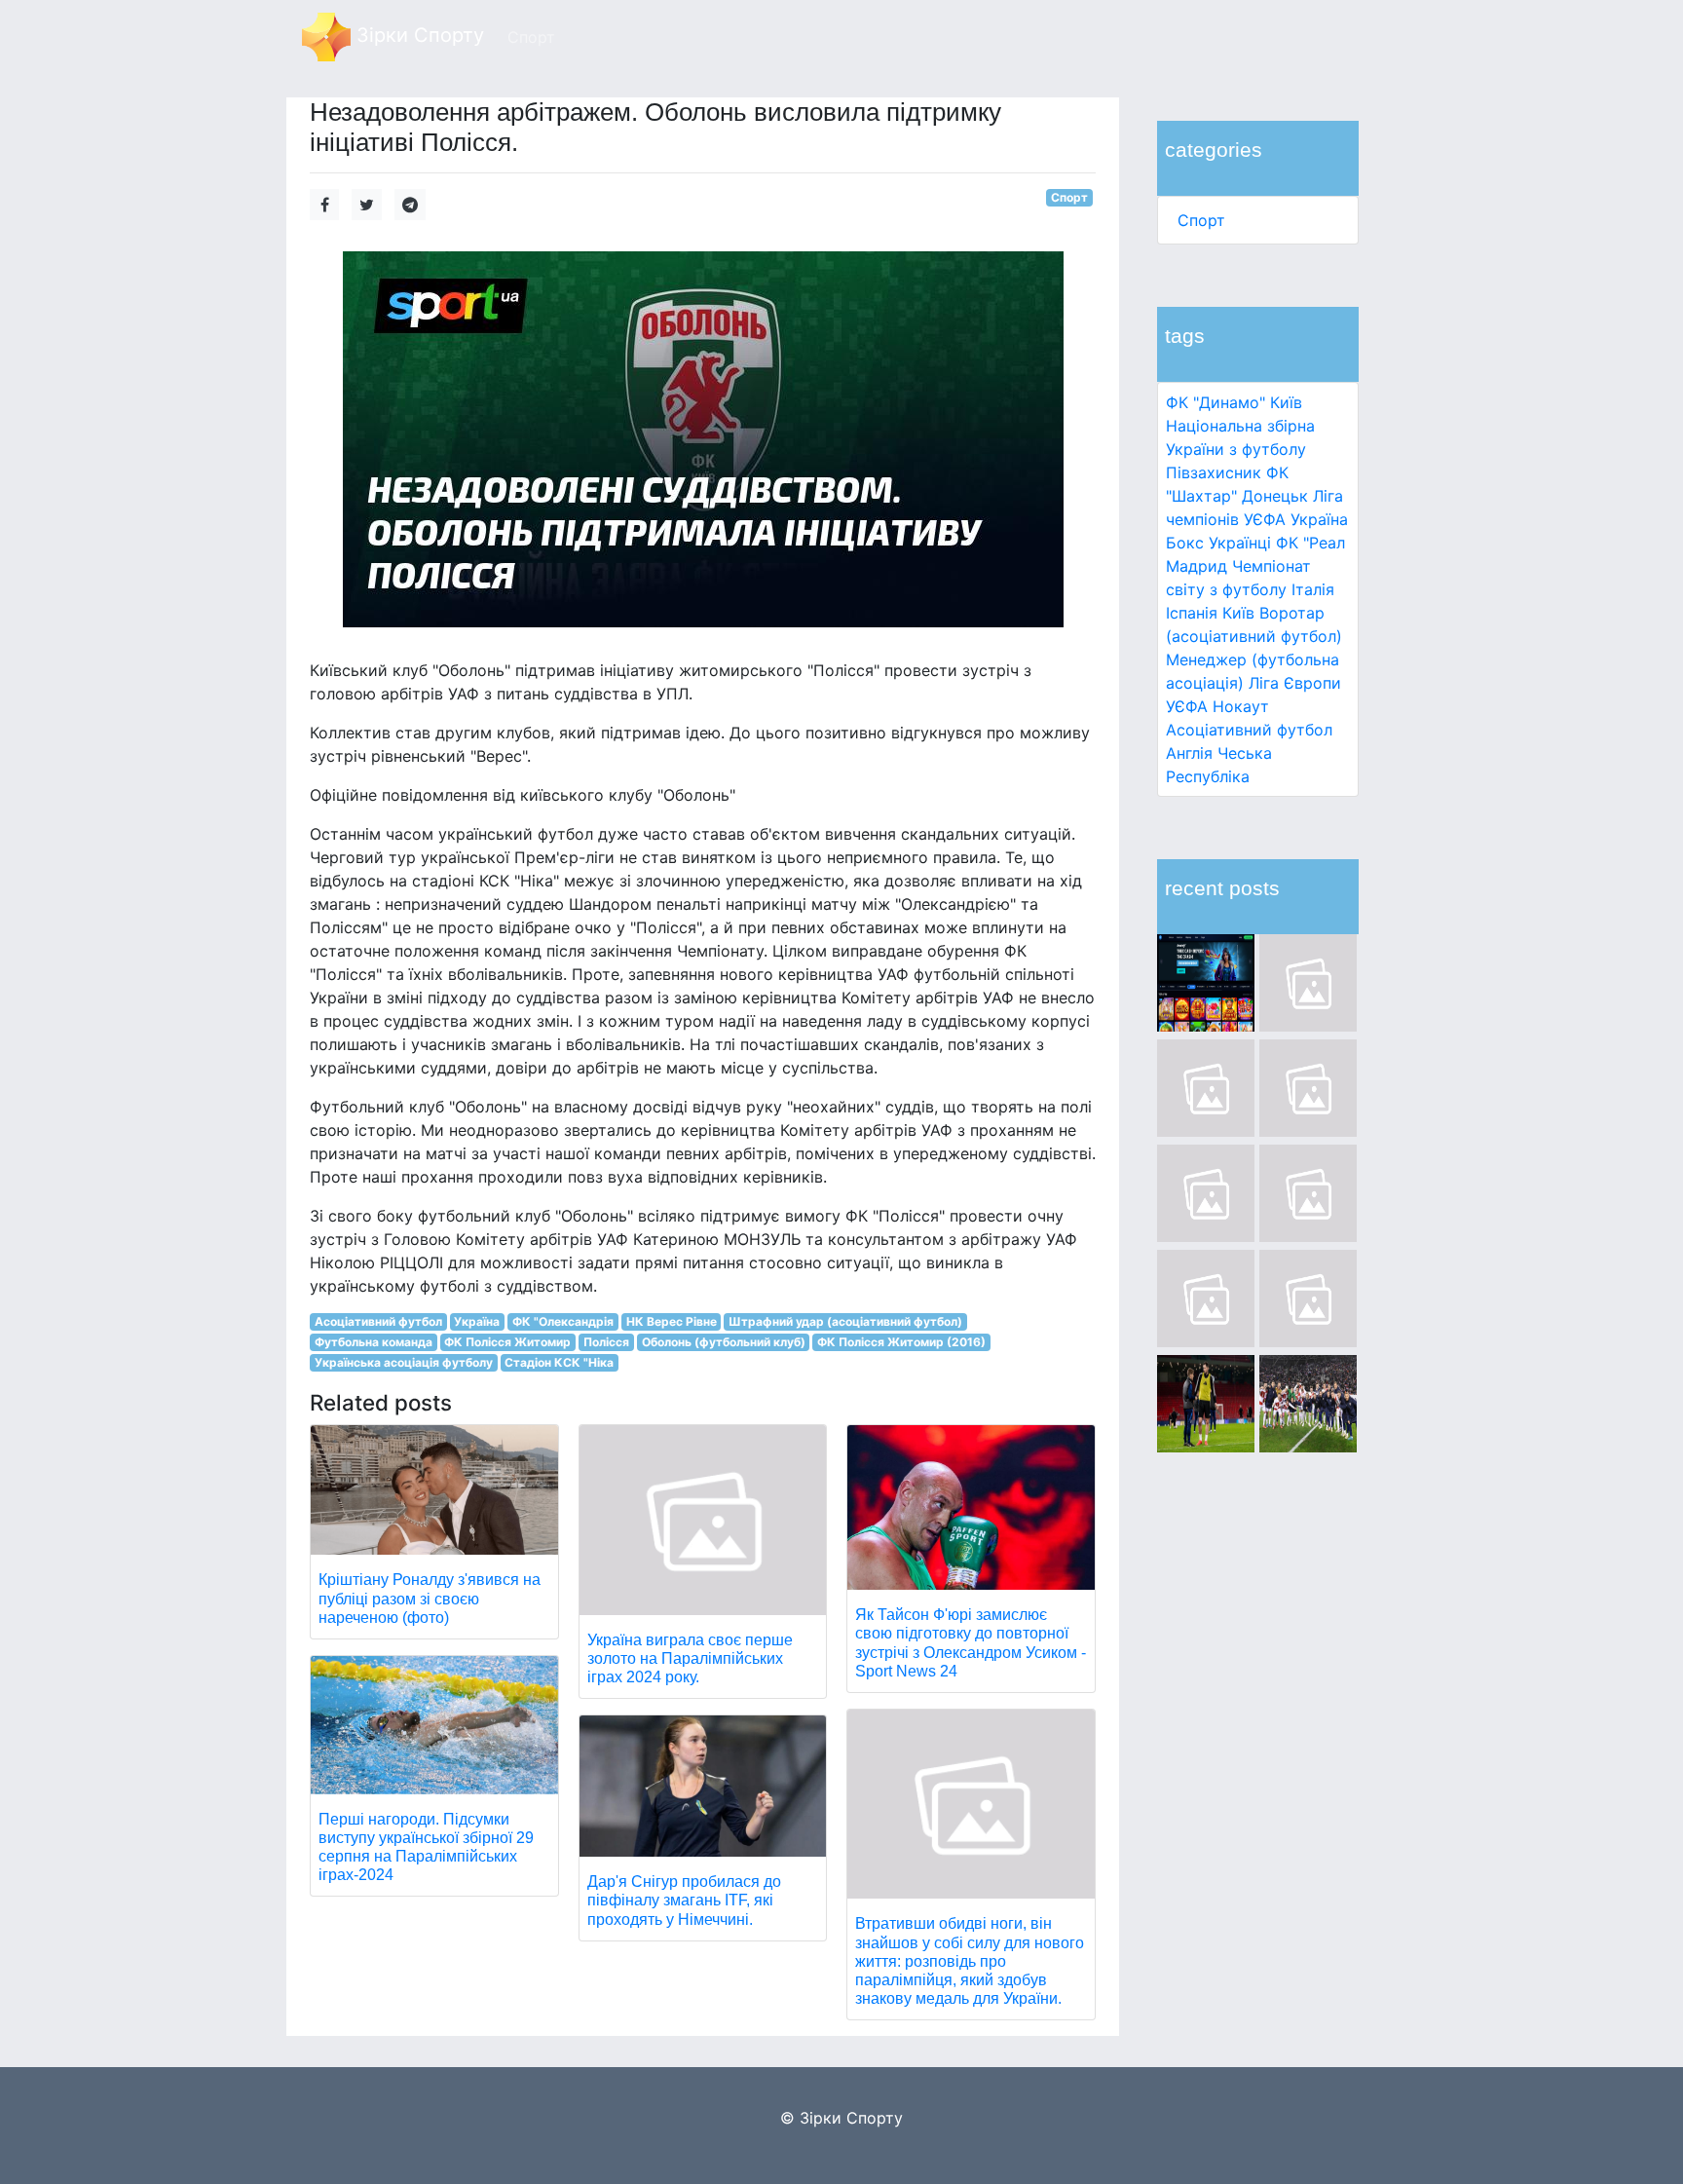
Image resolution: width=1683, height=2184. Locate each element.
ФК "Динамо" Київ (1234, 402)
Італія (1313, 589)
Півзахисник (1214, 472)
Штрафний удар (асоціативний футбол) (845, 1321)
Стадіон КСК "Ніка (559, 1362)
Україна (1319, 519)
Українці (1240, 543)
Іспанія (1192, 613)
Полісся (606, 1342)
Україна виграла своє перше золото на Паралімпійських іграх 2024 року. (690, 1658)
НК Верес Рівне (672, 1321)
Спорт (1201, 220)
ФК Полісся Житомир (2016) (901, 1342)
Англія (1189, 753)
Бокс (1185, 543)
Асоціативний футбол (1249, 730)
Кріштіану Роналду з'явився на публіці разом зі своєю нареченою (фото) (430, 1598)
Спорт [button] (531, 37)
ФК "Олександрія (563, 1321)
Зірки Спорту (417, 35)
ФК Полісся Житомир (507, 1342)
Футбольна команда (374, 1342)
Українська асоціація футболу (404, 1362)
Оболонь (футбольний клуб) (724, 1342)
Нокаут (1241, 706)
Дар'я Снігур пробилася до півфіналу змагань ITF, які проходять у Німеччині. (684, 1900)
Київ (1238, 613)
